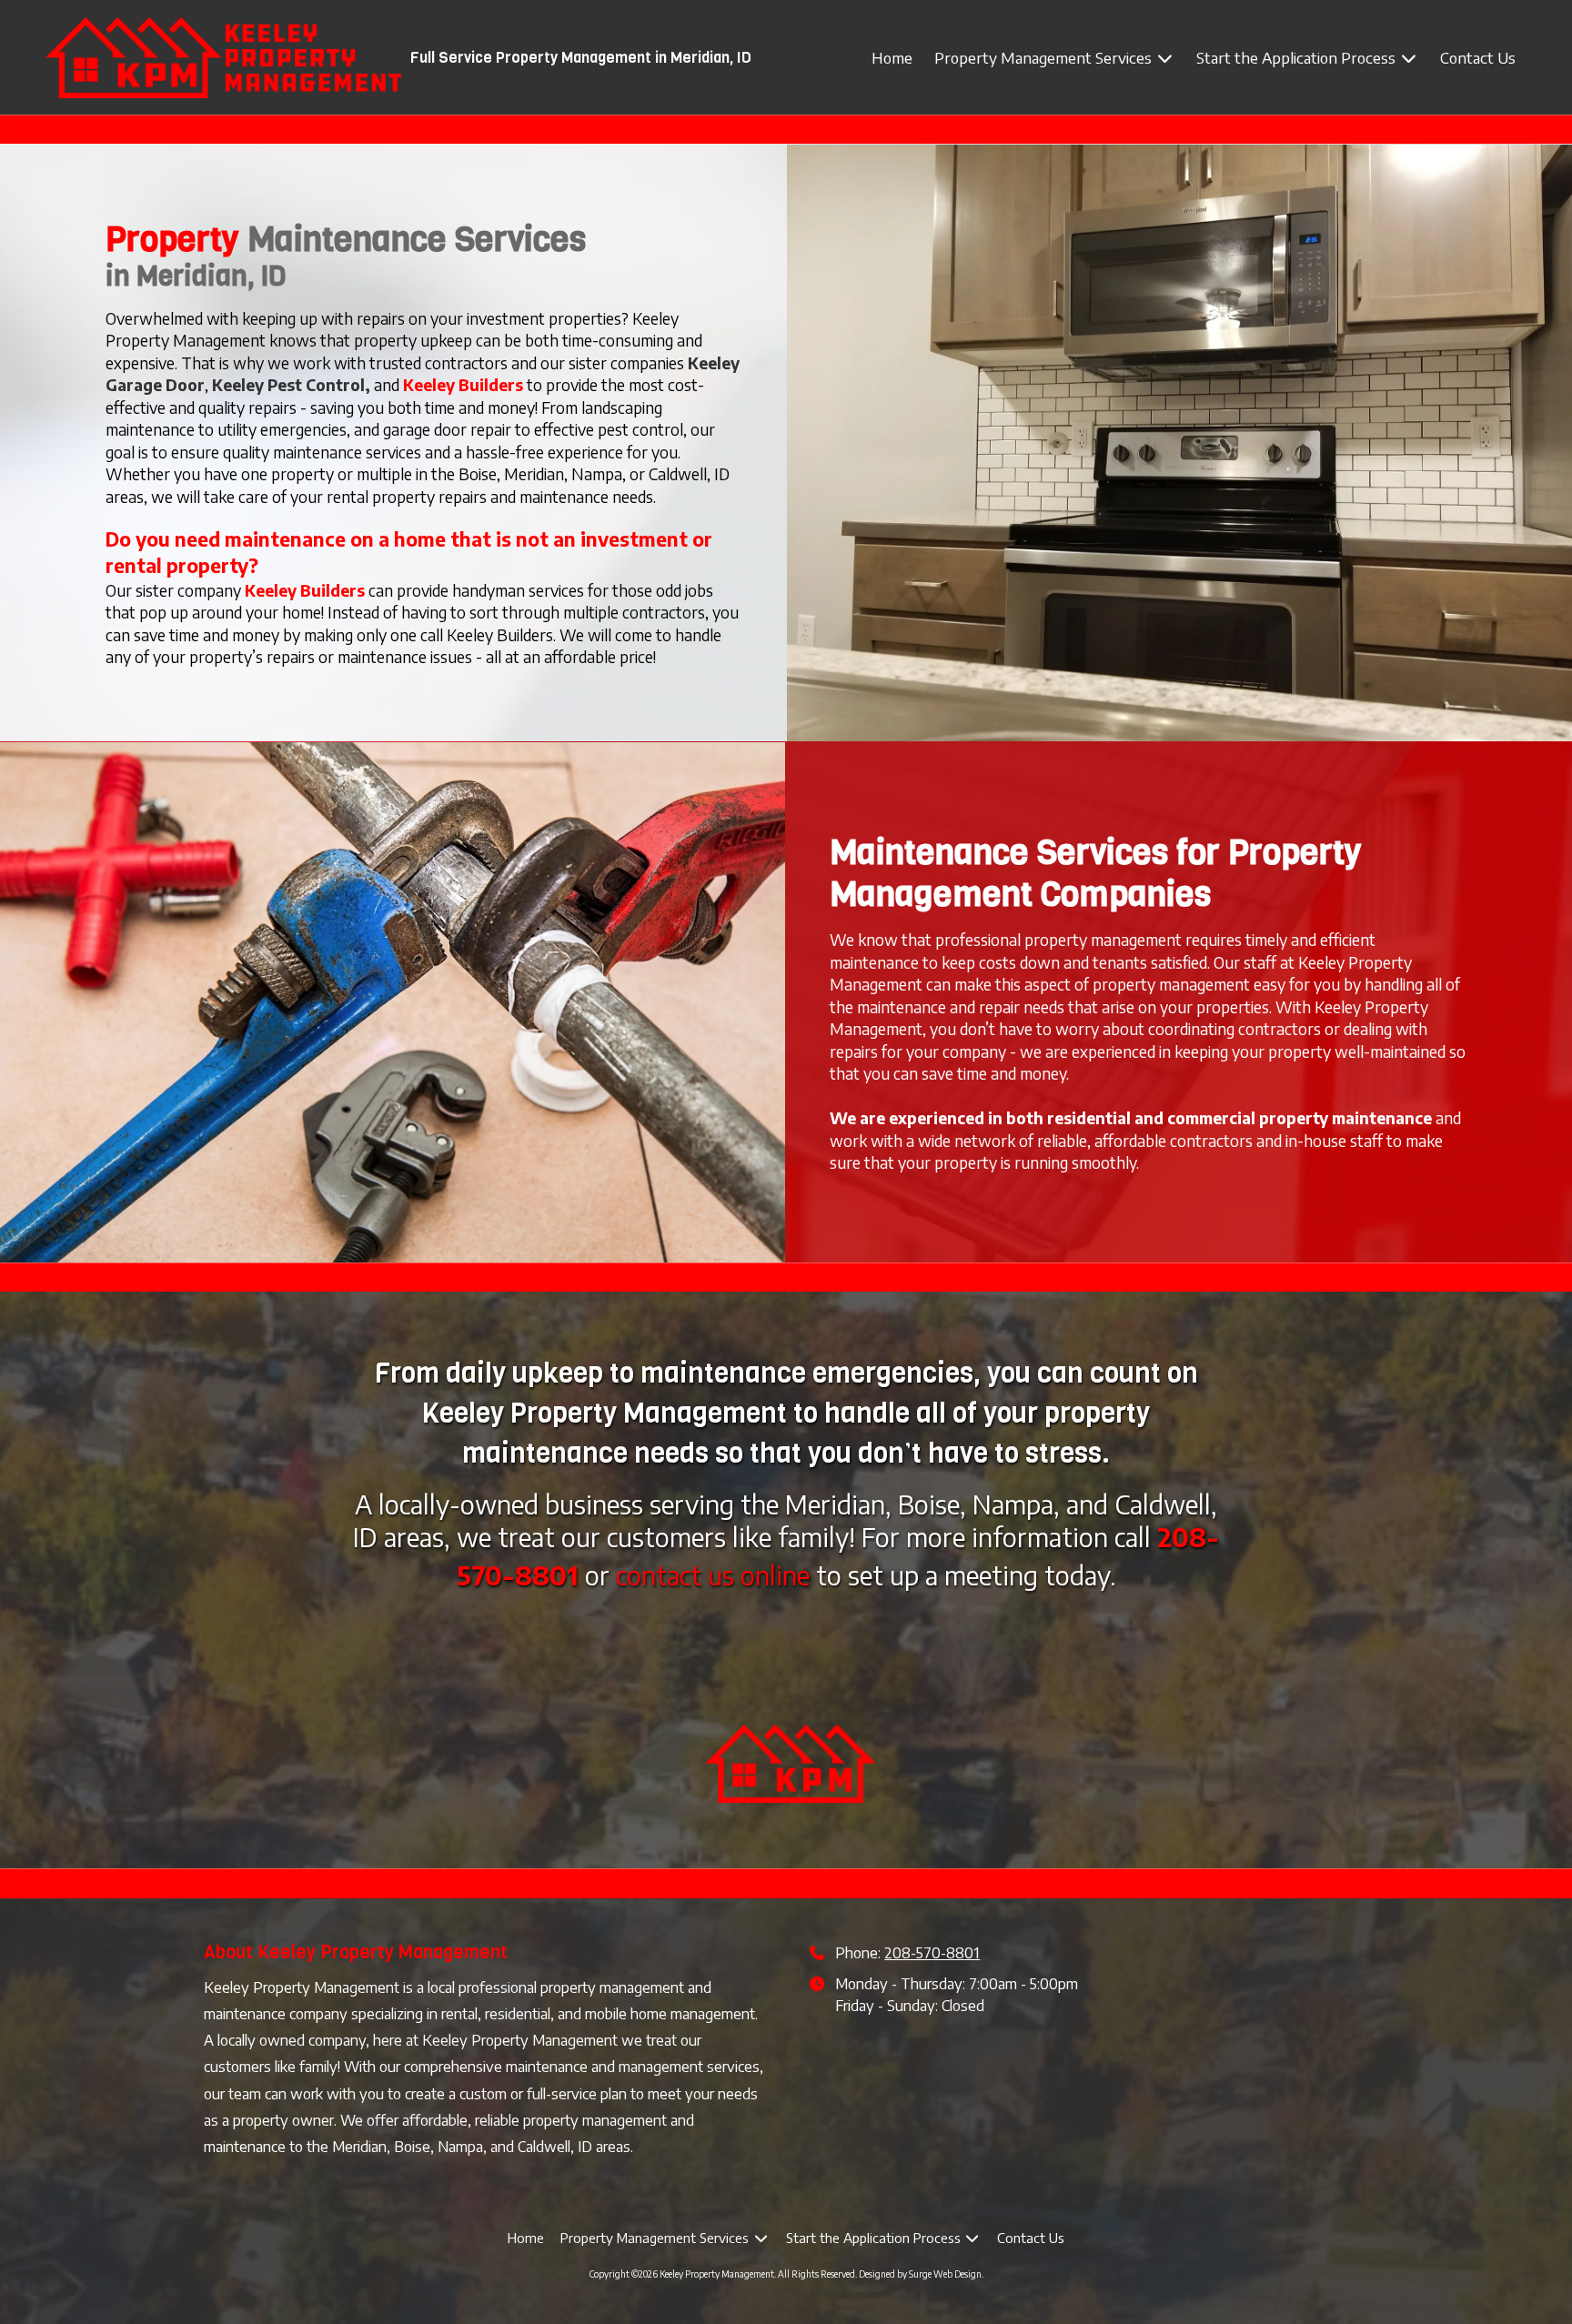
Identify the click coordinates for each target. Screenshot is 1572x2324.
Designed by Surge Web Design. (921, 2274)
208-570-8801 (932, 1952)
